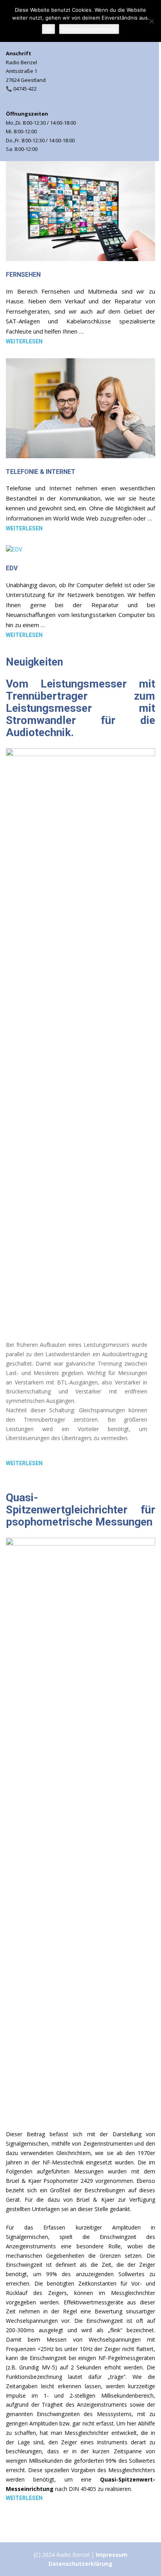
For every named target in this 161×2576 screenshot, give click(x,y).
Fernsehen (23, 275)
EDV (12, 568)
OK (48, 29)
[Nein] (151, 21)
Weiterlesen (24, 341)
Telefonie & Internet (41, 472)
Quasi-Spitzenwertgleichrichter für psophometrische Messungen (80, 1510)
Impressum (112, 2555)
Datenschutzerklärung (80, 2564)
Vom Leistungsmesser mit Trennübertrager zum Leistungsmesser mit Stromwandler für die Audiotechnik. (80, 708)
